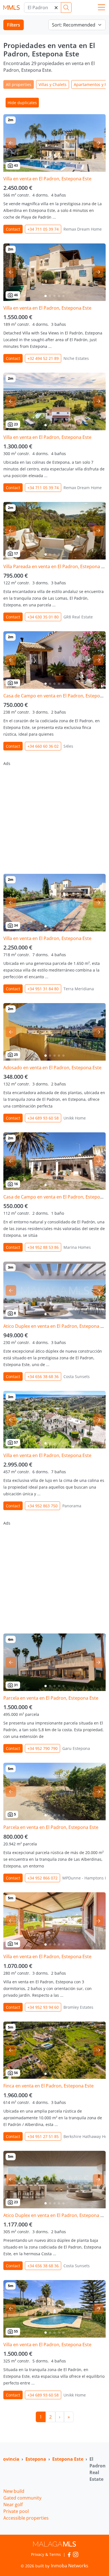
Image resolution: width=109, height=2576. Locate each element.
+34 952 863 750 (42, 1506)
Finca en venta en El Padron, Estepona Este (48, 2086)
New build (14, 2491)
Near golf (13, 2505)
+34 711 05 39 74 (43, 229)
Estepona (36, 2459)
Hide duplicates (22, 103)
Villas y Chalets (53, 84)
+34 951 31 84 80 (43, 989)
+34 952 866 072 (42, 1878)
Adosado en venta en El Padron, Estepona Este (52, 1068)
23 (16, 424)
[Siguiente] (98, 143)
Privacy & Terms (46, 2554)
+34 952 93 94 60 (43, 2007)
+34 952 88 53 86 (43, 1247)
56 (16, 2073)
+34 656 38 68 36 (43, 1377)
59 (16, 683)
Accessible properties (26, 2518)
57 (16, 1442)
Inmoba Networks (70, 2566)
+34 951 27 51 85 (43, 2136)
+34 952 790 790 (42, 1748)
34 (16, 925)
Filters (14, 25)
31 (16, 1685)
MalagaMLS (11, 8)
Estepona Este (68, 2459)
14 (16, 1944)
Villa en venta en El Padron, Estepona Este (47, 179)
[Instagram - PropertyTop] (76, 2554)
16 (16, 1184)
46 (16, 295)
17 (16, 553)
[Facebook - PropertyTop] (69, 2554)
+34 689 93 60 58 (43, 1118)
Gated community (22, 2498)
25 (16, 1055)
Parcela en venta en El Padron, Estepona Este (51, 1698)
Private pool (16, 2511)
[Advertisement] (54, 815)
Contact (13, 229)
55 (16, 2331)
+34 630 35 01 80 (43, 617)
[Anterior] (11, 143)
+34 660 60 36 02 (43, 746)
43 (16, 165)
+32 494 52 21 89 (43, 358)
